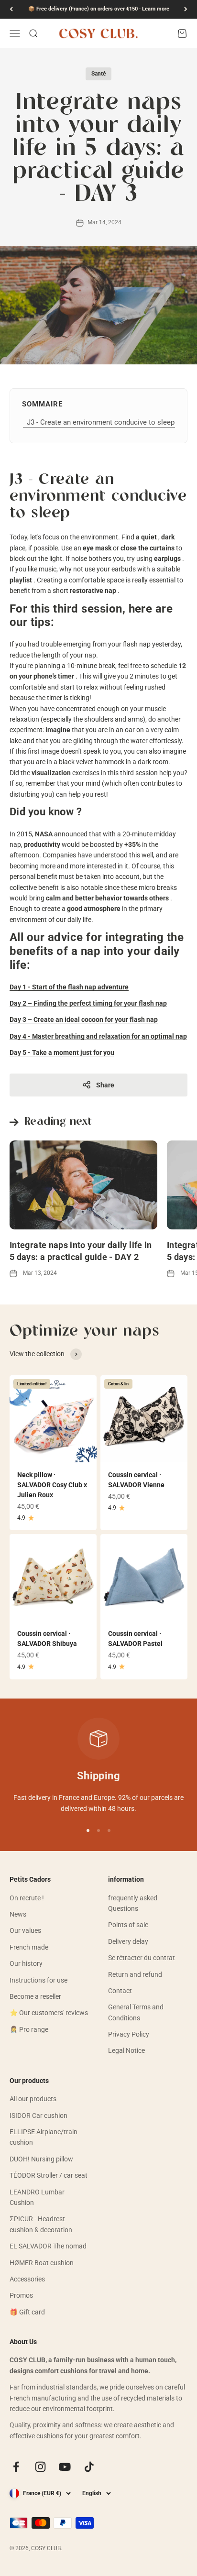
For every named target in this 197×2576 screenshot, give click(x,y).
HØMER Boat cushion (42, 2263)
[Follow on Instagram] (40, 2467)
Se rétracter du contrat (142, 1958)
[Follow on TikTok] (89, 2467)
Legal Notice (126, 2050)
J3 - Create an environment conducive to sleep (101, 422)
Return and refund (135, 1974)
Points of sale (128, 1925)
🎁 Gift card (27, 2312)
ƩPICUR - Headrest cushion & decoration (41, 2224)
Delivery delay (128, 1941)
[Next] (186, 9)
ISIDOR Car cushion (38, 2116)
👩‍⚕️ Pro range (29, 2029)
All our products (33, 2099)
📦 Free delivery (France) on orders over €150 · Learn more (99, 9)
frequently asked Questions (133, 1903)
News (18, 1914)
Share (105, 1085)
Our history (26, 1963)
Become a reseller (35, 1996)
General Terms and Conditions (136, 2012)
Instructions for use (38, 1980)
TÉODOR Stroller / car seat (49, 2175)
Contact (120, 1991)
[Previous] (11, 9)
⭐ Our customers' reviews (49, 2013)
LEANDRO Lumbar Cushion (37, 2197)
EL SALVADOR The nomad (48, 2246)
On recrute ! (27, 1898)
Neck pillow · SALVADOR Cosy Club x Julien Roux (52, 1485)
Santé (98, 74)
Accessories (27, 2279)
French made (29, 1947)
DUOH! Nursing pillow (41, 2159)
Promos (21, 2295)
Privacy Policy (129, 2034)
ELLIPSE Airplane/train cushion (44, 2137)
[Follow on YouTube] (65, 2467)
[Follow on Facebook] (16, 2467)
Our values (25, 1930)
